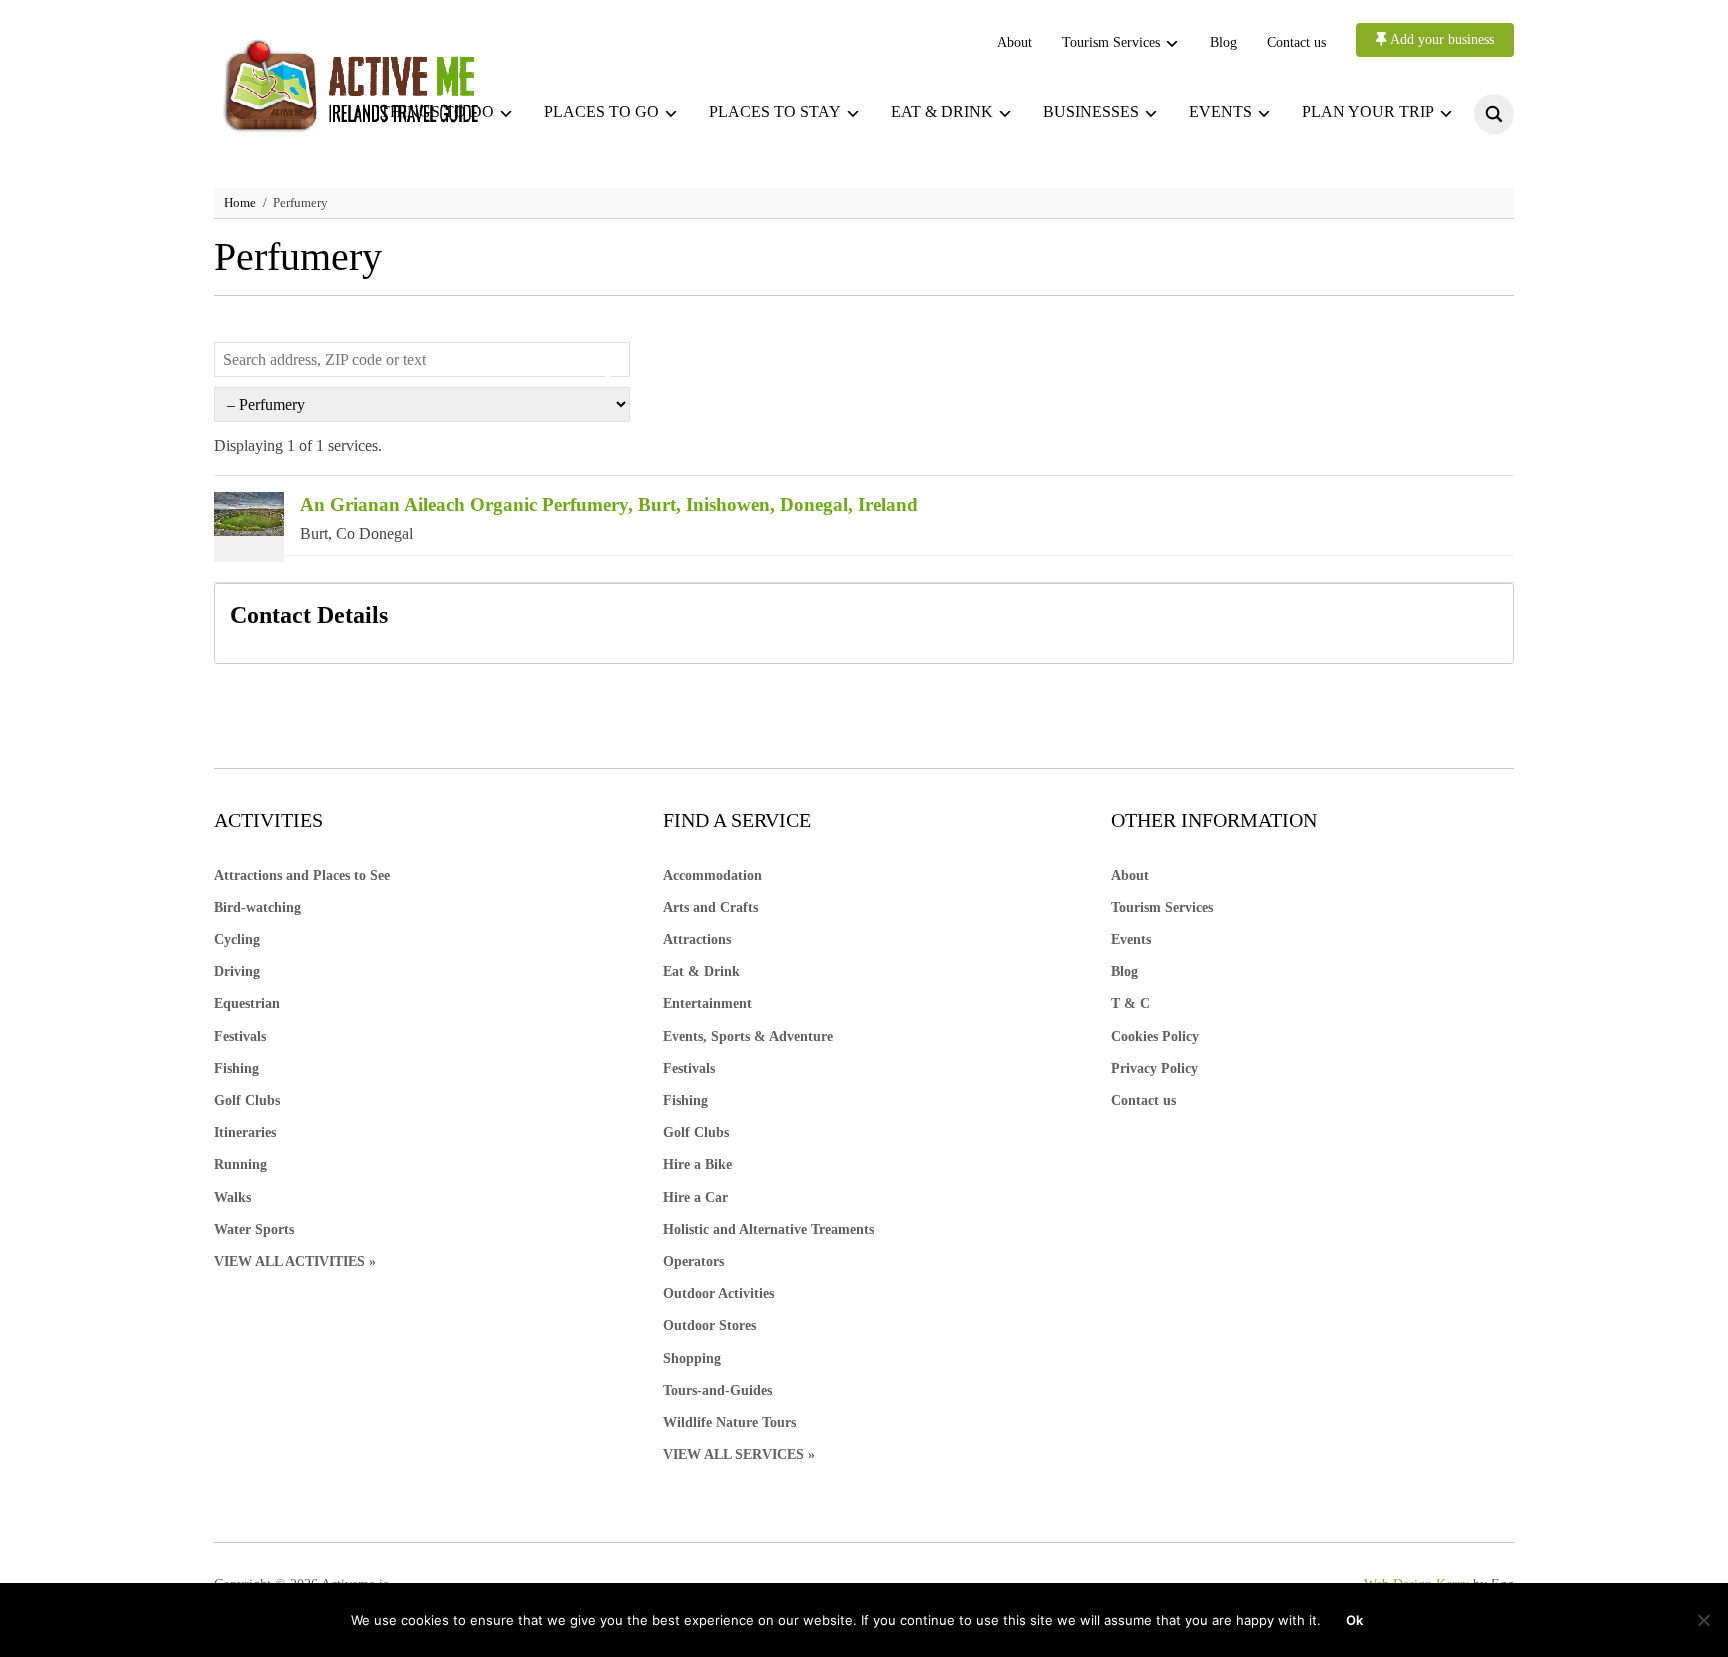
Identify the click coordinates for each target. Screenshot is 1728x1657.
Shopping (692, 1358)
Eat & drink (942, 111)
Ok (1354, 1620)
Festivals (240, 1036)
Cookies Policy (1155, 1036)
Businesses (1091, 111)
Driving (237, 971)
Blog (1223, 42)
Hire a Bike (697, 1164)
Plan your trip (1368, 111)
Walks (232, 1197)
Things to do (437, 111)
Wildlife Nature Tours (729, 1422)
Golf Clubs (247, 1100)
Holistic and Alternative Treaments (768, 1229)
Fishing (236, 1068)
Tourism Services (1111, 42)
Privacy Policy (1154, 1068)
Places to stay (775, 111)
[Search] (603, 374)
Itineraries (245, 1132)
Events (1220, 111)
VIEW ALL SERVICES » (739, 1454)
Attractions (697, 939)
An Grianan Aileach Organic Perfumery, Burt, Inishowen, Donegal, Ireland (609, 504)
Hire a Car (695, 1197)
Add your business (1440, 39)
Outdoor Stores (709, 1325)
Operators (693, 1261)
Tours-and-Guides (717, 1390)
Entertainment (707, 1003)
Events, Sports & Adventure (748, 1036)
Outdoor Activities (718, 1293)
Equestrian (247, 1003)
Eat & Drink (701, 971)
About (1014, 42)
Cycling (237, 939)
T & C (1130, 1003)
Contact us (1296, 42)
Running (240, 1164)
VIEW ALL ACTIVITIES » (295, 1261)
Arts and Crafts (710, 907)
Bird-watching (257, 907)
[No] (1703, 1620)
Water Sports (254, 1229)
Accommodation (712, 875)
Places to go (601, 111)
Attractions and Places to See (302, 875)
